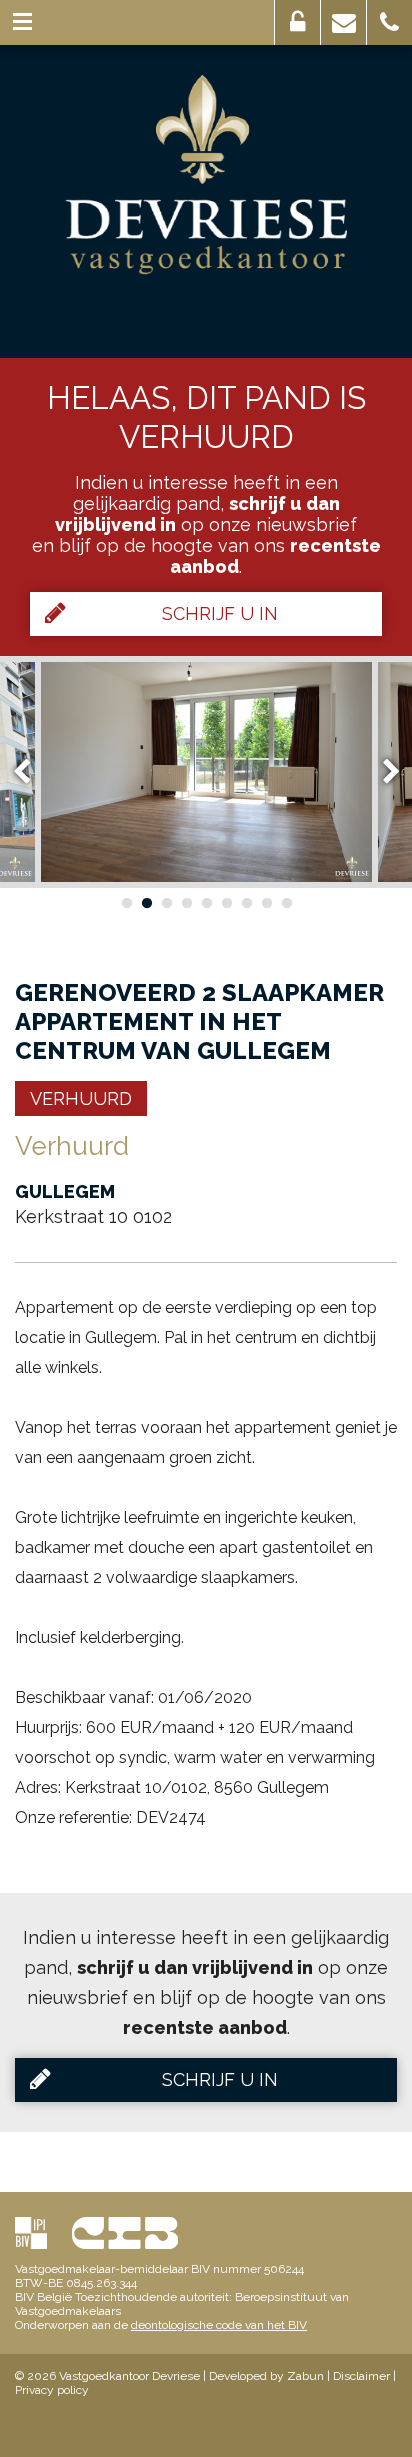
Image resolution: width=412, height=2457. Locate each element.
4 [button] (186, 903)
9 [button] (286, 903)
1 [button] (126, 903)
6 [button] (226, 903)
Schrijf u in (220, 613)
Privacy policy (52, 2390)
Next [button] (382, 771)
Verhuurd (81, 1098)
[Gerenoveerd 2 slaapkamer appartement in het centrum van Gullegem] (206, 772)
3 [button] (166, 903)
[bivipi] (31, 2232)
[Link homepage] (206, 175)
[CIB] (125, 2232)
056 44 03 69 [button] (389, 22)
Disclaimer (361, 2376)
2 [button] (146, 903)
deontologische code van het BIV (219, 2325)
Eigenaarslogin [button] (297, 22)
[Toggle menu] (22, 22)
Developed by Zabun (266, 2376)
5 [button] (206, 903)
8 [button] (266, 903)
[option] (206, 772)
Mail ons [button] (343, 22)
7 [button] (246, 903)
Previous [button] (31, 771)
